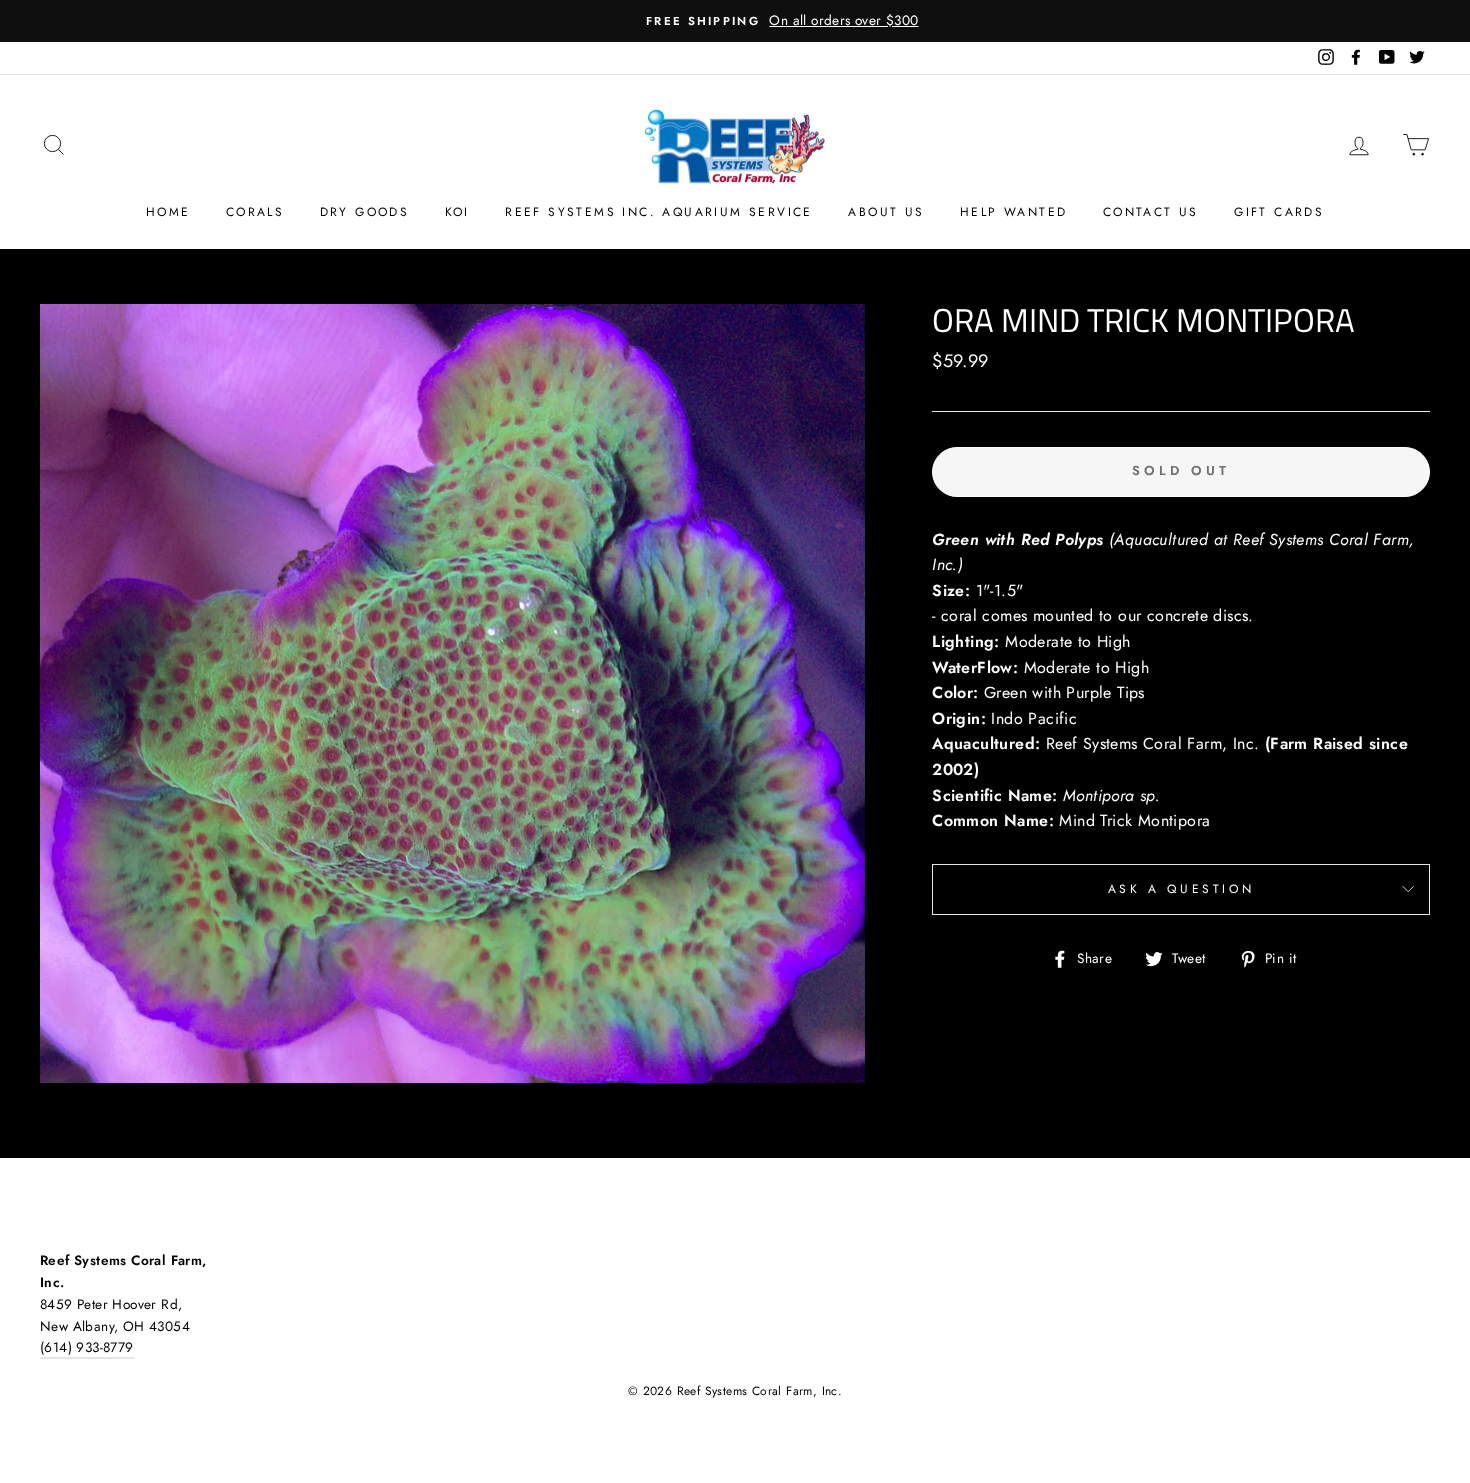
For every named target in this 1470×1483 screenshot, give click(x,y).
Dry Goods (365, 212)
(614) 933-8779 (87, 1347)
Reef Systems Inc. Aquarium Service (659, 212)
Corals (255, 212)
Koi (457, 212)
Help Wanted (1013, 212)
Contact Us (1151, 212)
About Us (886, 212)
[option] (735, 21)
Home (168, 212)
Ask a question (1181, 889)
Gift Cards (1279, 212)
